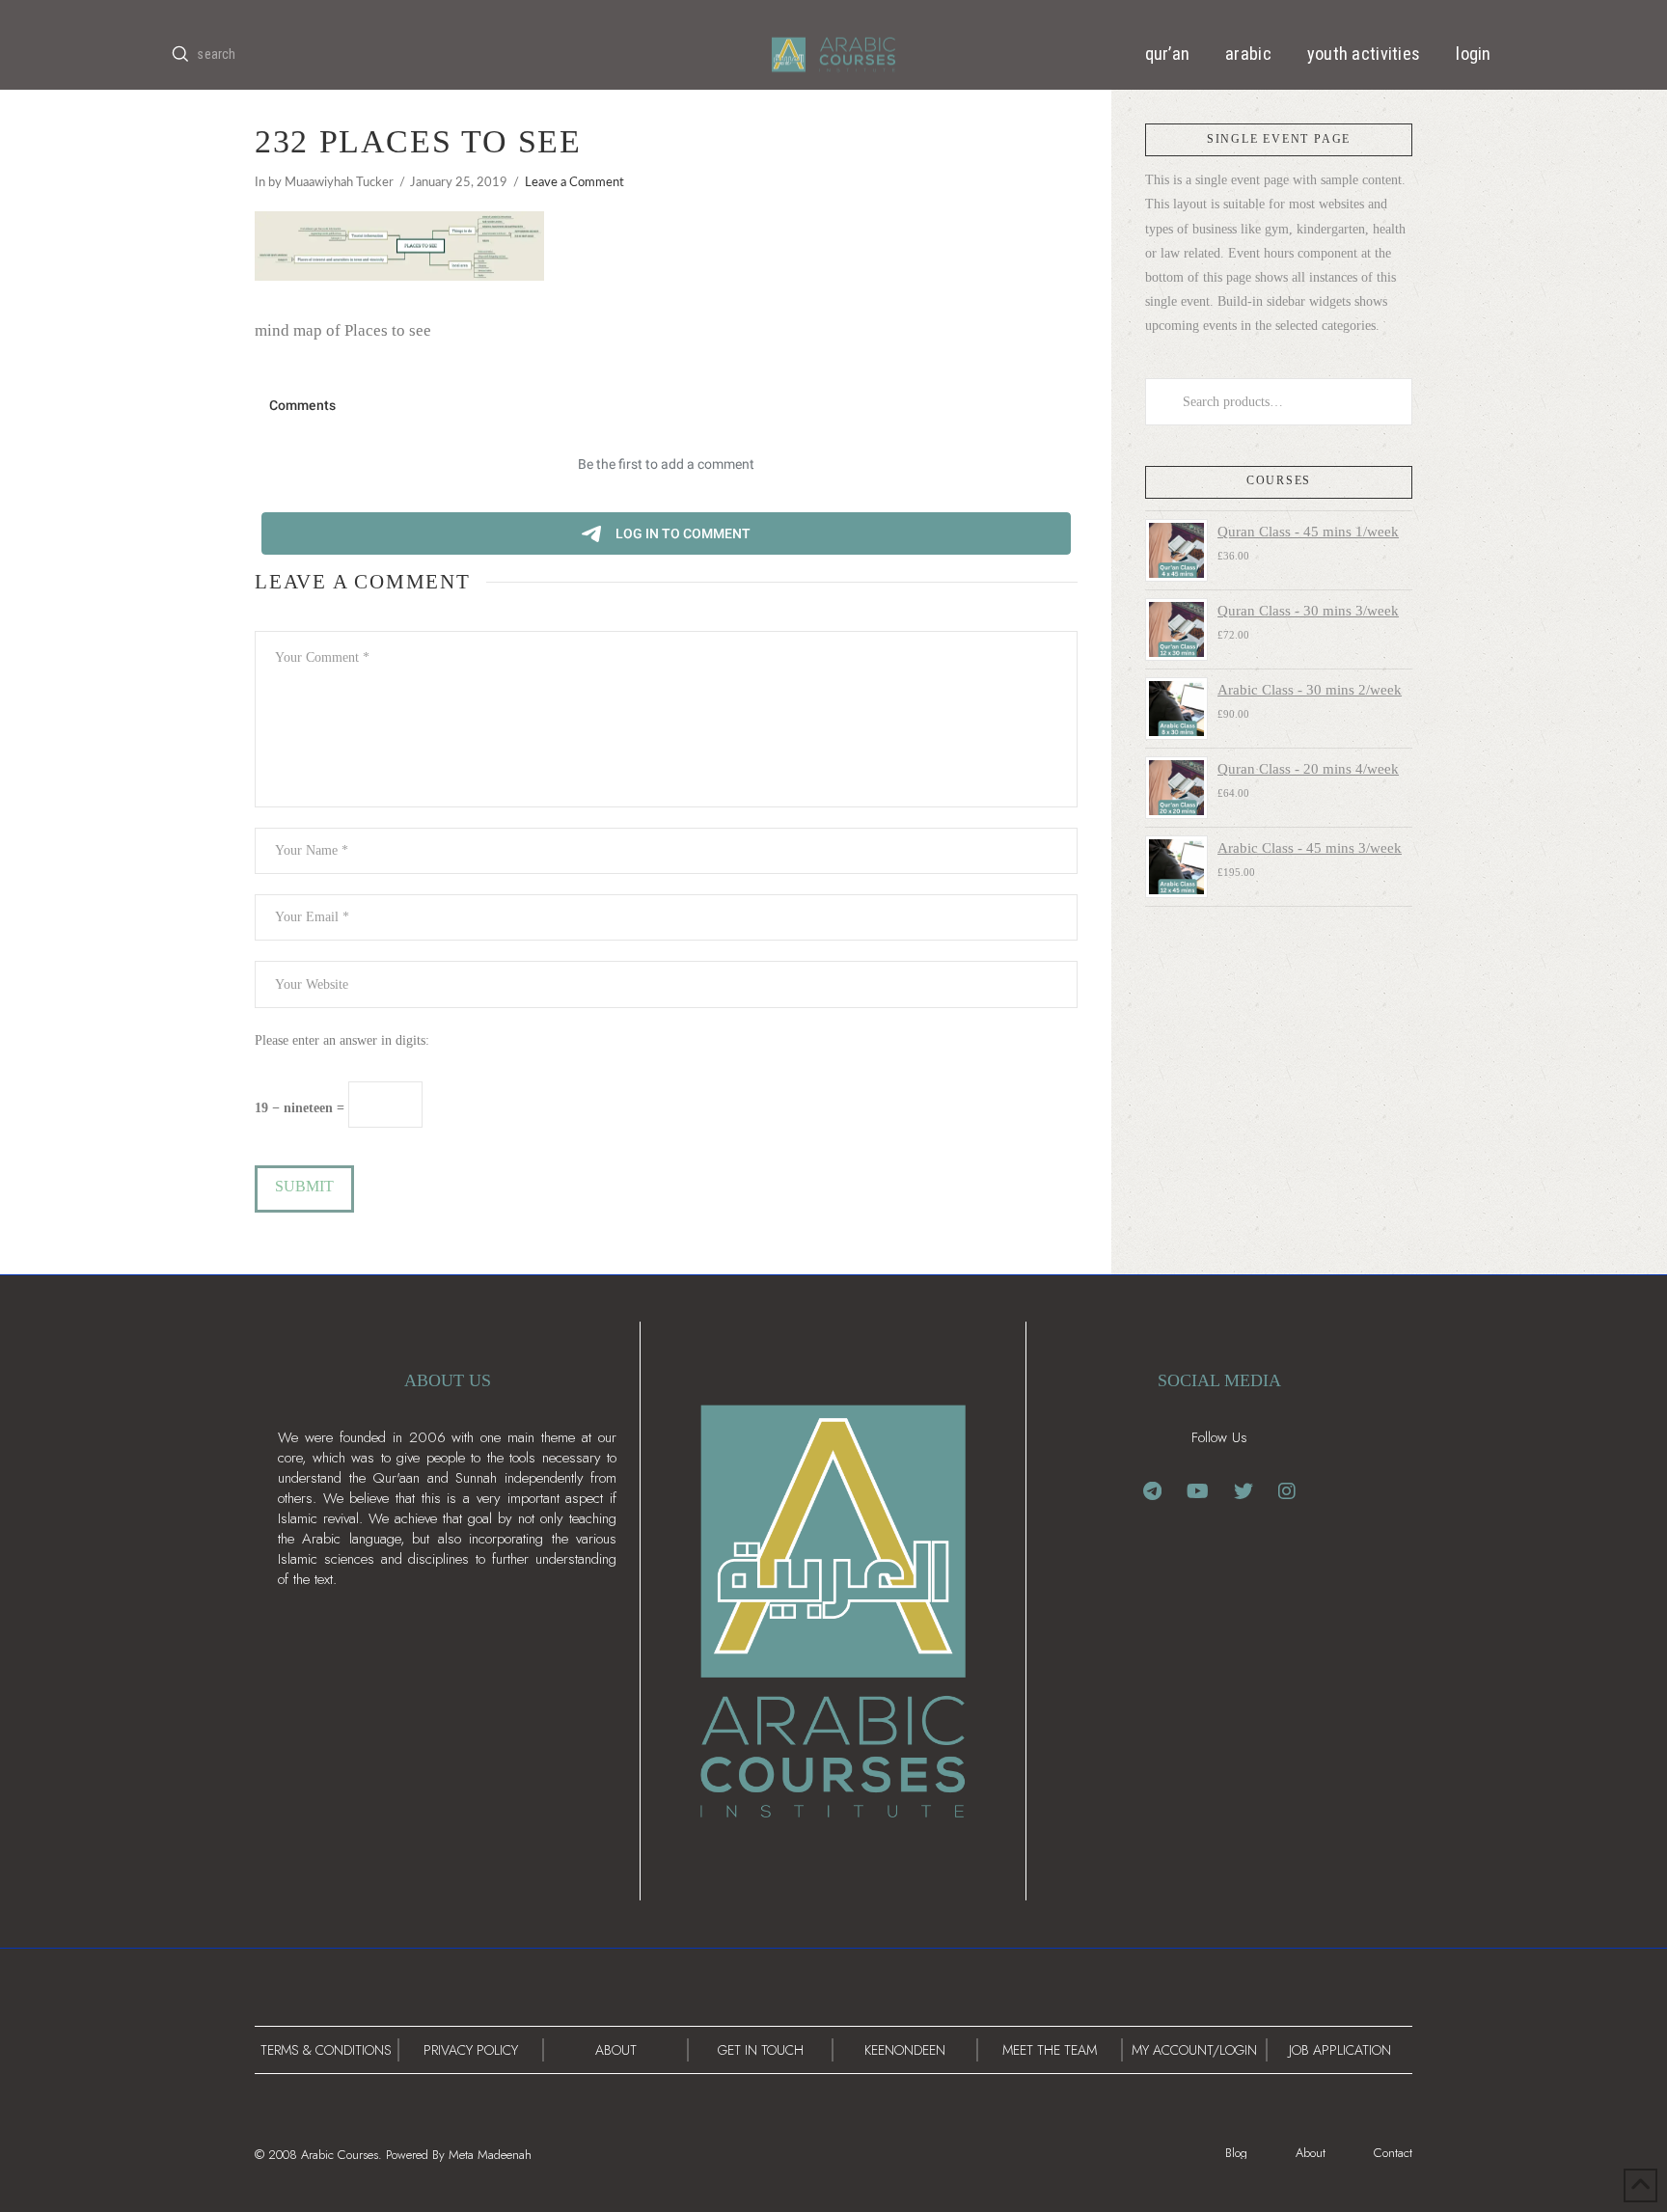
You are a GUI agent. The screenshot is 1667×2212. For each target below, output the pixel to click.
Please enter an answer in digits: (342, 1040)
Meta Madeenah (490, 2155)
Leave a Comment (574, 182)
